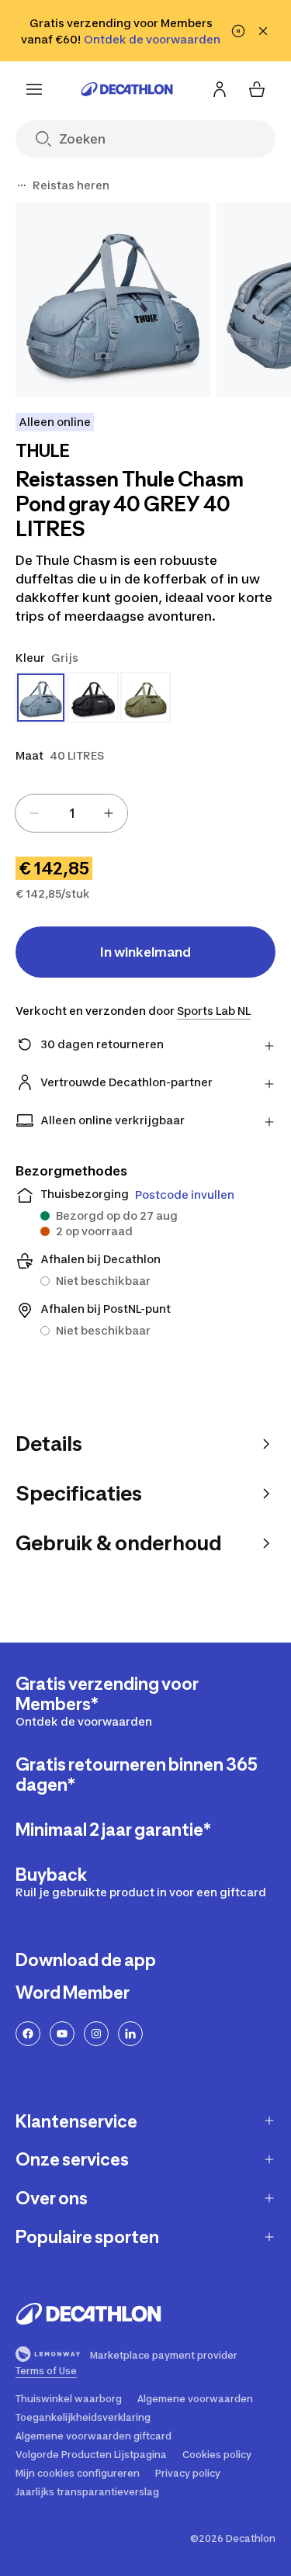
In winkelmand (145, 952)
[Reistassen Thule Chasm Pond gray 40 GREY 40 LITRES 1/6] (113, 300)
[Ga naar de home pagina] (127, 89)
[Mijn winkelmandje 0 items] (257, 89)
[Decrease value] (34, 813)
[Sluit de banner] (263, 31)
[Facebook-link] (28, 2034)
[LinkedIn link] (130, 2034)
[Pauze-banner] (238, 31)
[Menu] (34, 89)
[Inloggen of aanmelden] (220, 89)
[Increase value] (109, 813)
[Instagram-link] (96, 2034)
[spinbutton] (71, 813)
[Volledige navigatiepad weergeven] (22, 185)
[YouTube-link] (62, 2034)
